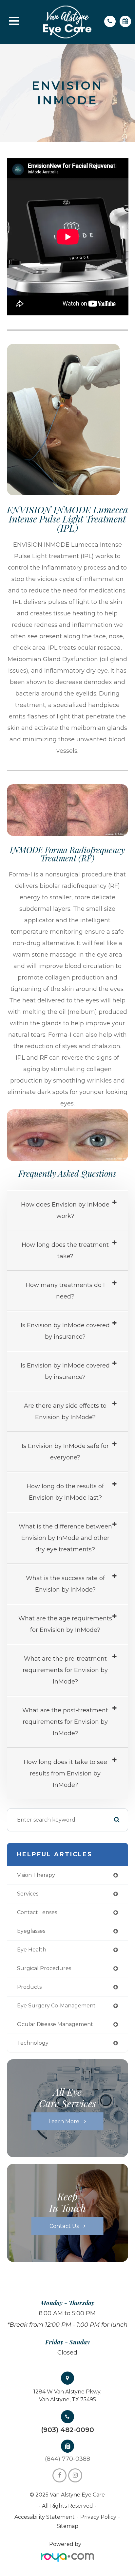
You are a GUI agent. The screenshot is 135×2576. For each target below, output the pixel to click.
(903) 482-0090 (67, 2430)
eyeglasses (31, 1931)
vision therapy (36, 1875)
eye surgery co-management (56, 2006)
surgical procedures (44, 1968)
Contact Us (64, 2226)
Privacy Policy (98, 2517)
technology (33, 2043)
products (29, 1987)
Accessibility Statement (45, 2517)
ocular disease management (55, 2024)
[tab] (68, 1211)
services (28, 1894)
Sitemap (67, 2526)
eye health (32, 1950)
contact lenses (37, 1912)
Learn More (64, 2121)
